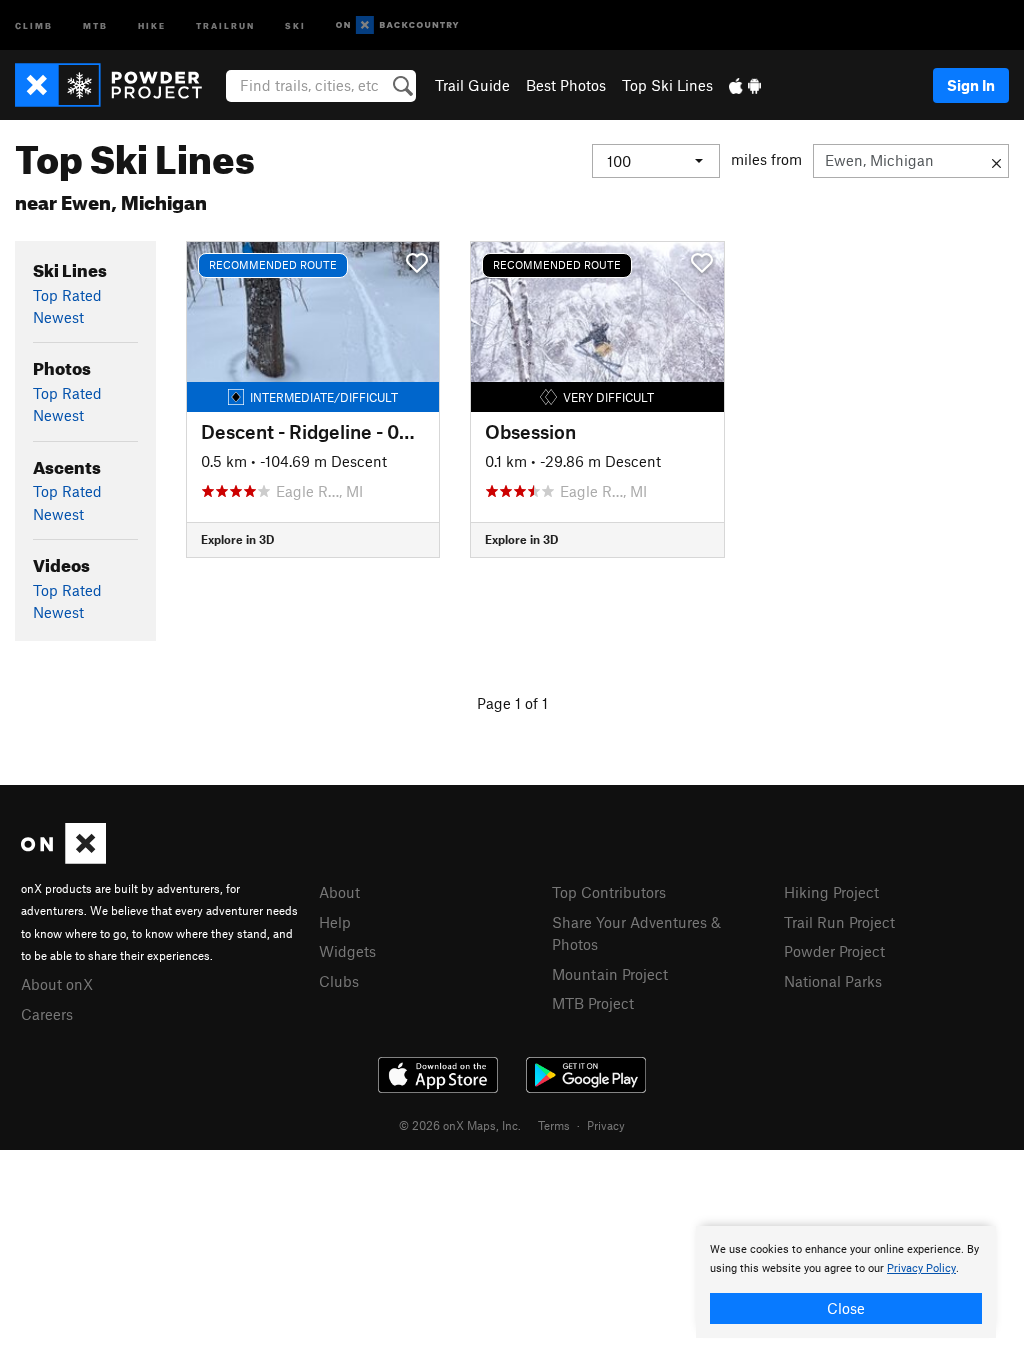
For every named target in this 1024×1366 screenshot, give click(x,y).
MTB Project (593, 1003)
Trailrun (225, 24)
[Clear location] (996, 161)
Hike (152, 24)
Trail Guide (472, 85)
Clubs (339, 981)
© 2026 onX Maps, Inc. (460, 1125)
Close (846, 1308)
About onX (57, 984)
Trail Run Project (839, 922)
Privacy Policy (921, 1268)
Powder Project (834, 951)
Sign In (971, 85)
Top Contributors (609, 892)
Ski (295, 24)
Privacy (606, 1125)
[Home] (118, 85)
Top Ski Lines (667, 85)
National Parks (833, 981)
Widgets (347, 951)
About (339, 892)
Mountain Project (610, 974)
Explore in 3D (237, 539)
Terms (554, 1125)
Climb (34, 24)
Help (335, 922)
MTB (95, 24)
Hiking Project (831, 892)
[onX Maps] (63, 858)
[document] (846, 1282)
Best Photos (566, 85)
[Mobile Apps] (745, 85)
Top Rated (67, 295)
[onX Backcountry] (397, 25)
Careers (47, 1014)
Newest (58, 317)
